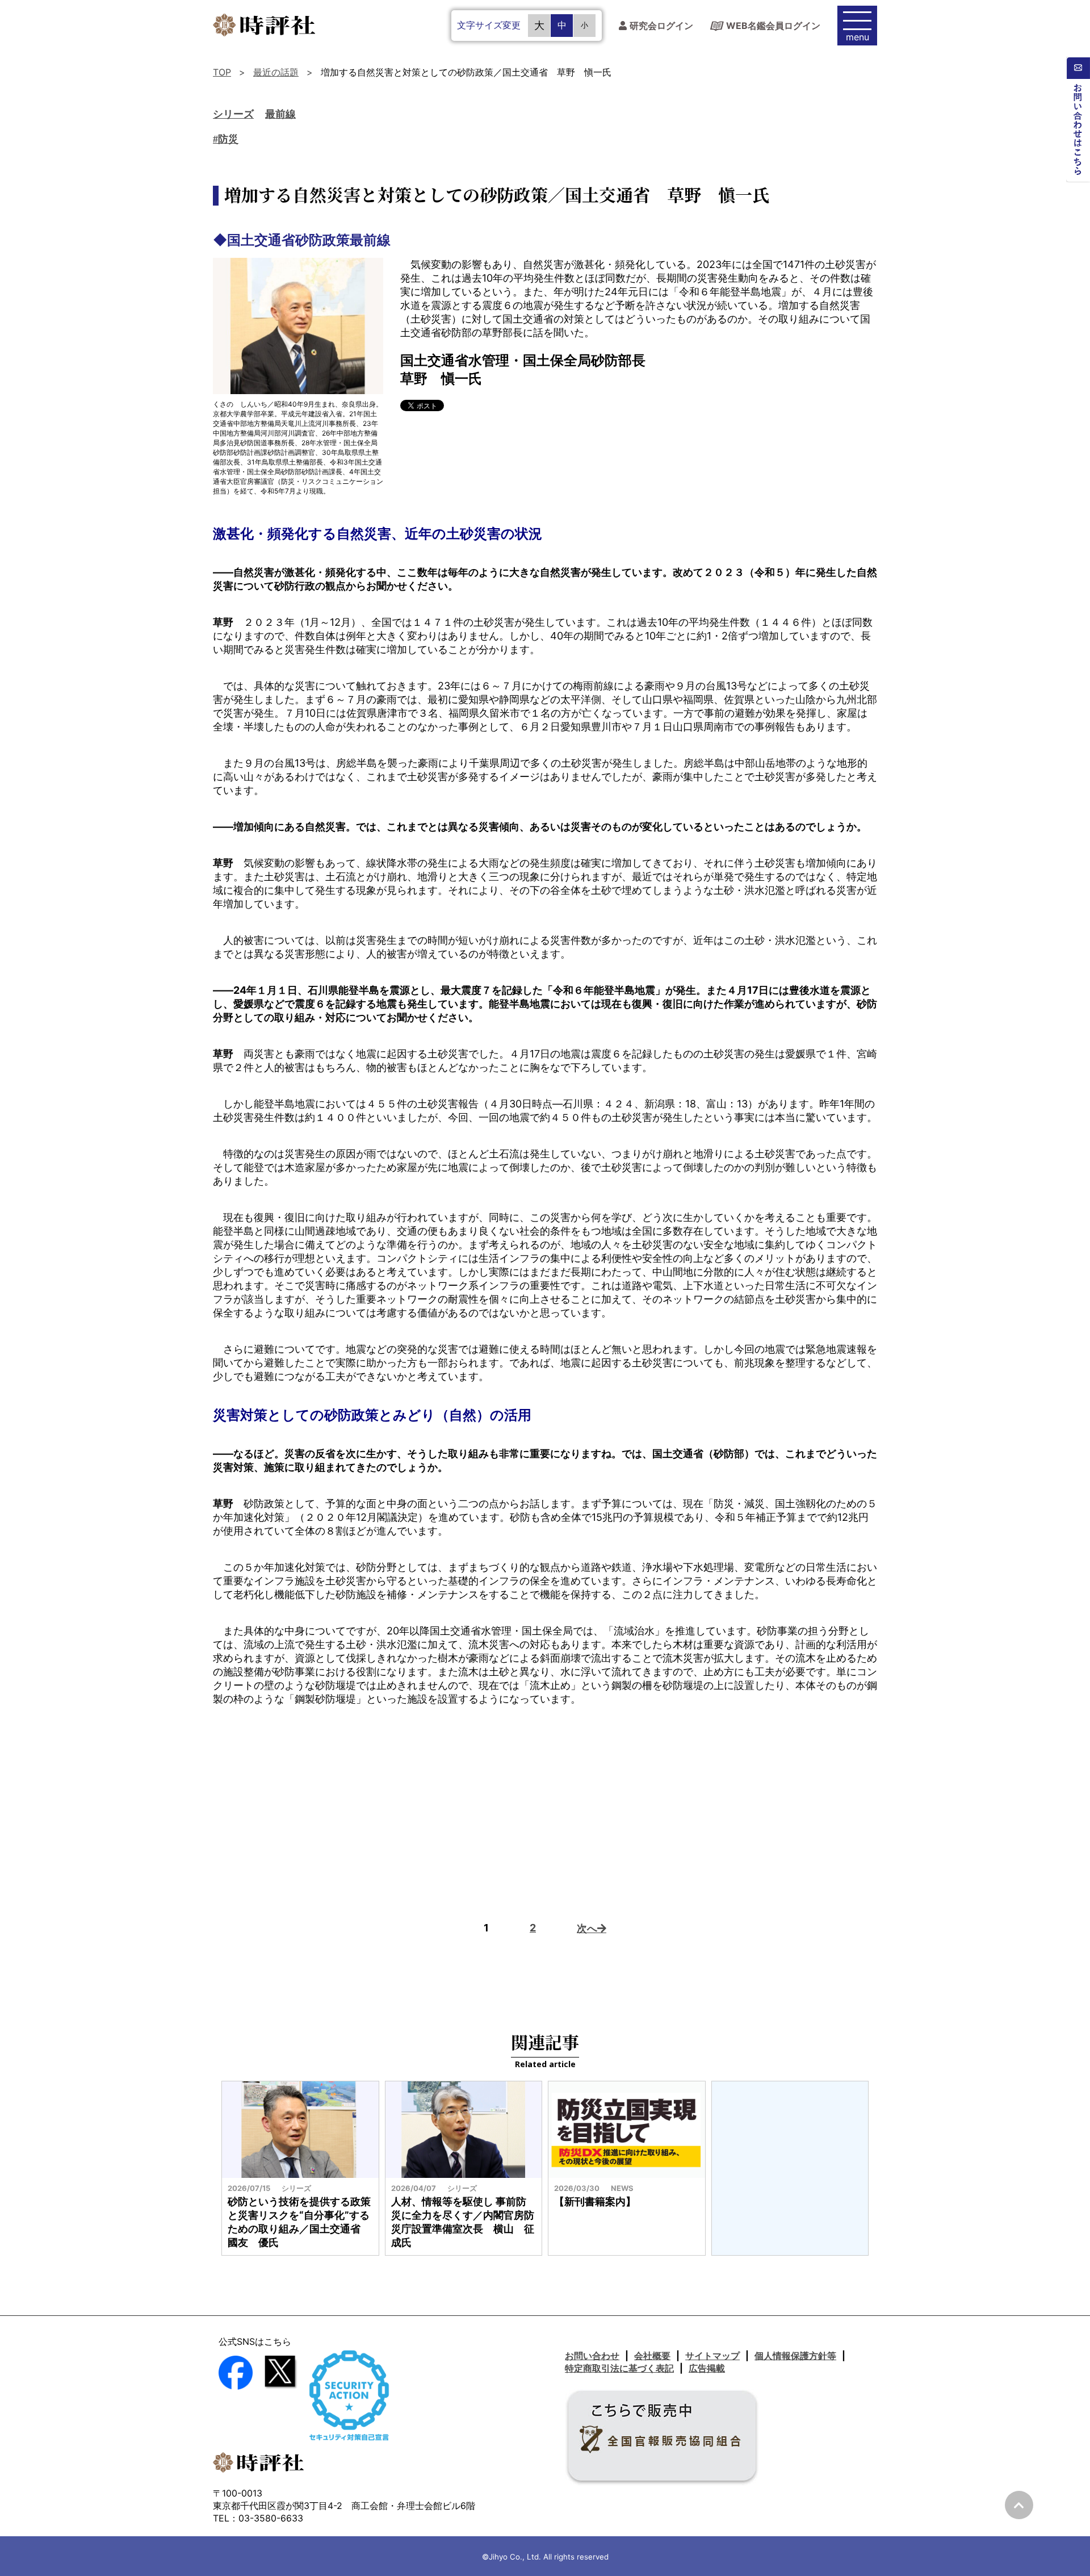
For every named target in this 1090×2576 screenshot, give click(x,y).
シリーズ (233, 114)
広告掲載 (707, 2368)
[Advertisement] (545, 1808)
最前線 (280, 114)
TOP (222, 72)
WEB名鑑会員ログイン (773, 26)
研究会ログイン (661, 26)
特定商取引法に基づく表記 (619, 2368)
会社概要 (652, 2356)
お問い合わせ (592, 2356)
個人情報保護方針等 (795, 2356)
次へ (587, 1928)
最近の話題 (276, 72)
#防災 (226, 139)
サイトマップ (712, 2356)
